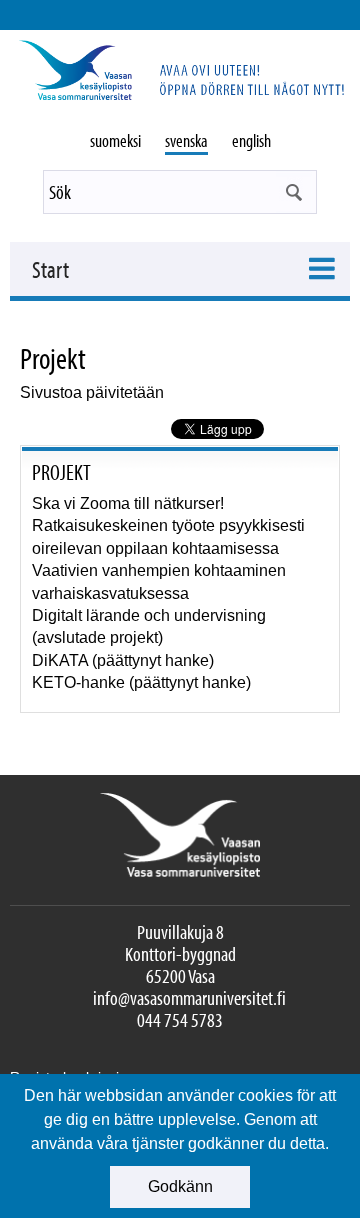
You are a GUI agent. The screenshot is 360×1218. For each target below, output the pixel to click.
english (251, 140)
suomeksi (115, 140)
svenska (186, 140)
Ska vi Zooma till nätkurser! (128, 503)
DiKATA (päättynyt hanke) (123, 660)
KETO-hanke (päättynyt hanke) (141, 682)
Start (50, 269)
